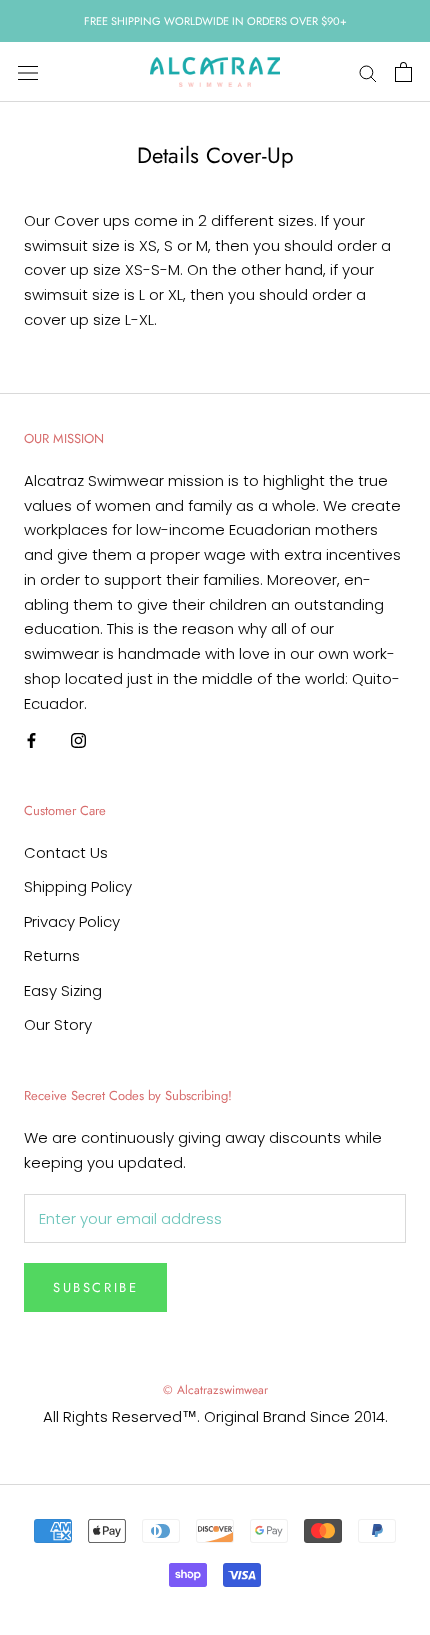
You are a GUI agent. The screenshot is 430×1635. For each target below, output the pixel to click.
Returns (52, 955)
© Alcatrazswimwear (215, 1390)
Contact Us (66, 852)
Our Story (58, 1024)
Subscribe (95, 1287)
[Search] (368, 72)
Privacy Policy (72, 921)
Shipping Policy (78, 886)
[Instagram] (78, 739)
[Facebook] (31, 739)
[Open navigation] (28, 72)
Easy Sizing (63, 990)
